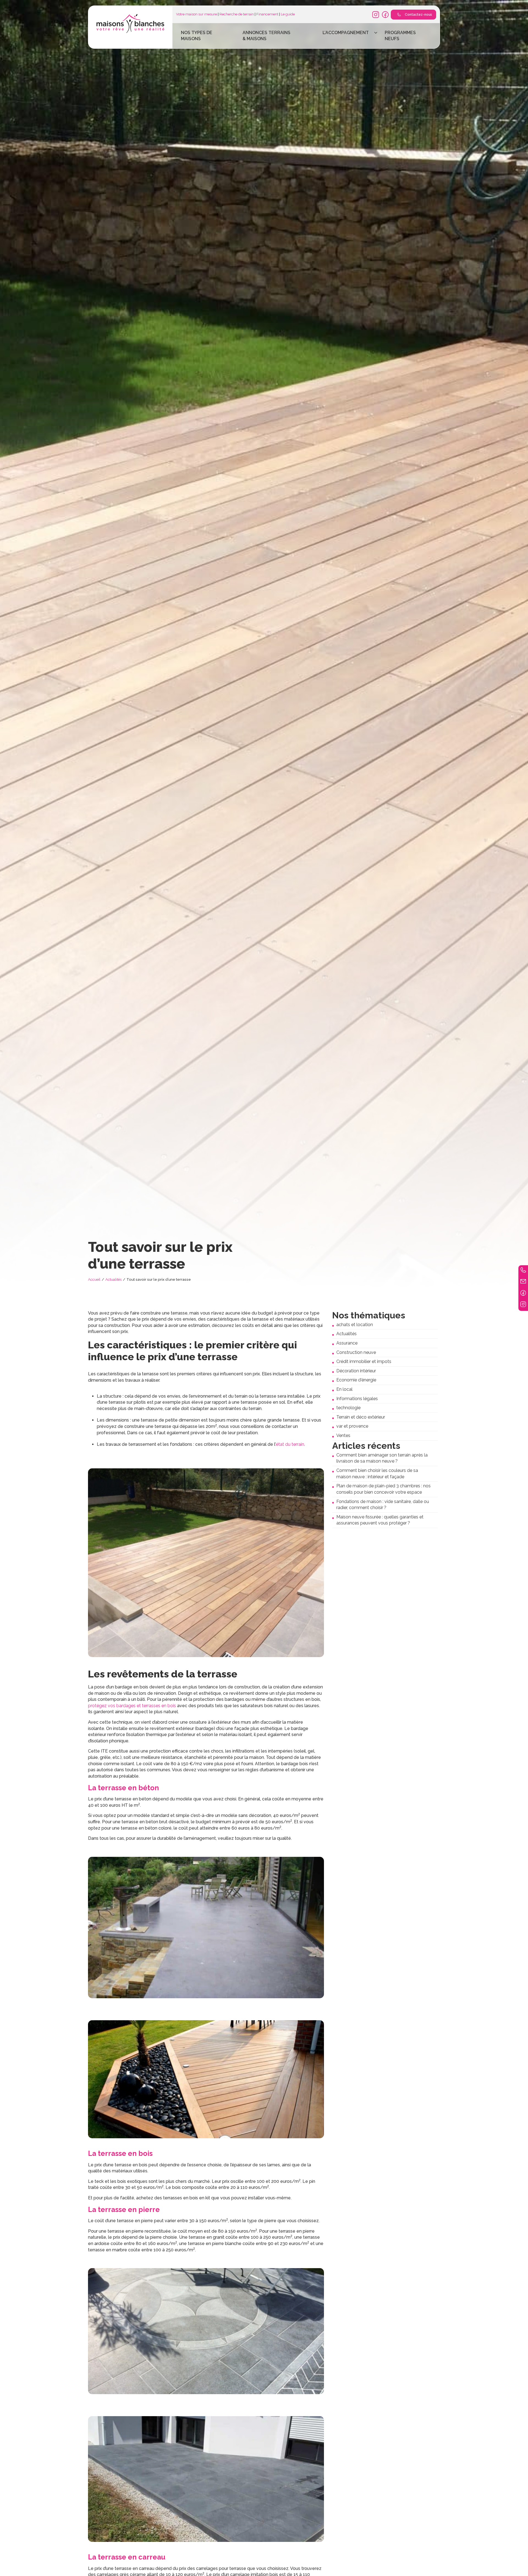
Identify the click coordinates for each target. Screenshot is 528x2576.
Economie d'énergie (356, 1380)
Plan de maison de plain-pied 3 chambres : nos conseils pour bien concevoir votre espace (383, 1489)
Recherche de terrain (237, 14)
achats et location (355, 1325)
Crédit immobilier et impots (364, 1361)
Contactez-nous (418, 15)
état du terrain (290, 1444)
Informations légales (357, 1399)
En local (344, 1389)
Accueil (94, 1279)
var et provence (352, 1426)
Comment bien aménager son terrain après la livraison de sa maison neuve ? (382, 1458)
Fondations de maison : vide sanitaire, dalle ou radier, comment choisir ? (383, 1505)
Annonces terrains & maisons (266, 36)
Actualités (113, 1279)
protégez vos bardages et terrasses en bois (132, 1706)
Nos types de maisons (197, 36)
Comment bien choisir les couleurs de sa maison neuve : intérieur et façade (377, 1474)
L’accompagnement (346, 33)
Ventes (343, 1435)
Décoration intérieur (356, 1371)
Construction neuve (356, 1352)
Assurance (347, 1343)
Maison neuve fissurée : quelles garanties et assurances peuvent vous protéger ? (380, 1520)
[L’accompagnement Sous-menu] (376, 33)
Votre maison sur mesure (196, 14)
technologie (348, 1408)
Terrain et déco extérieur (361, 1417)
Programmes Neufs (400, 36)
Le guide (288, 14)
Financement (267, 14)
